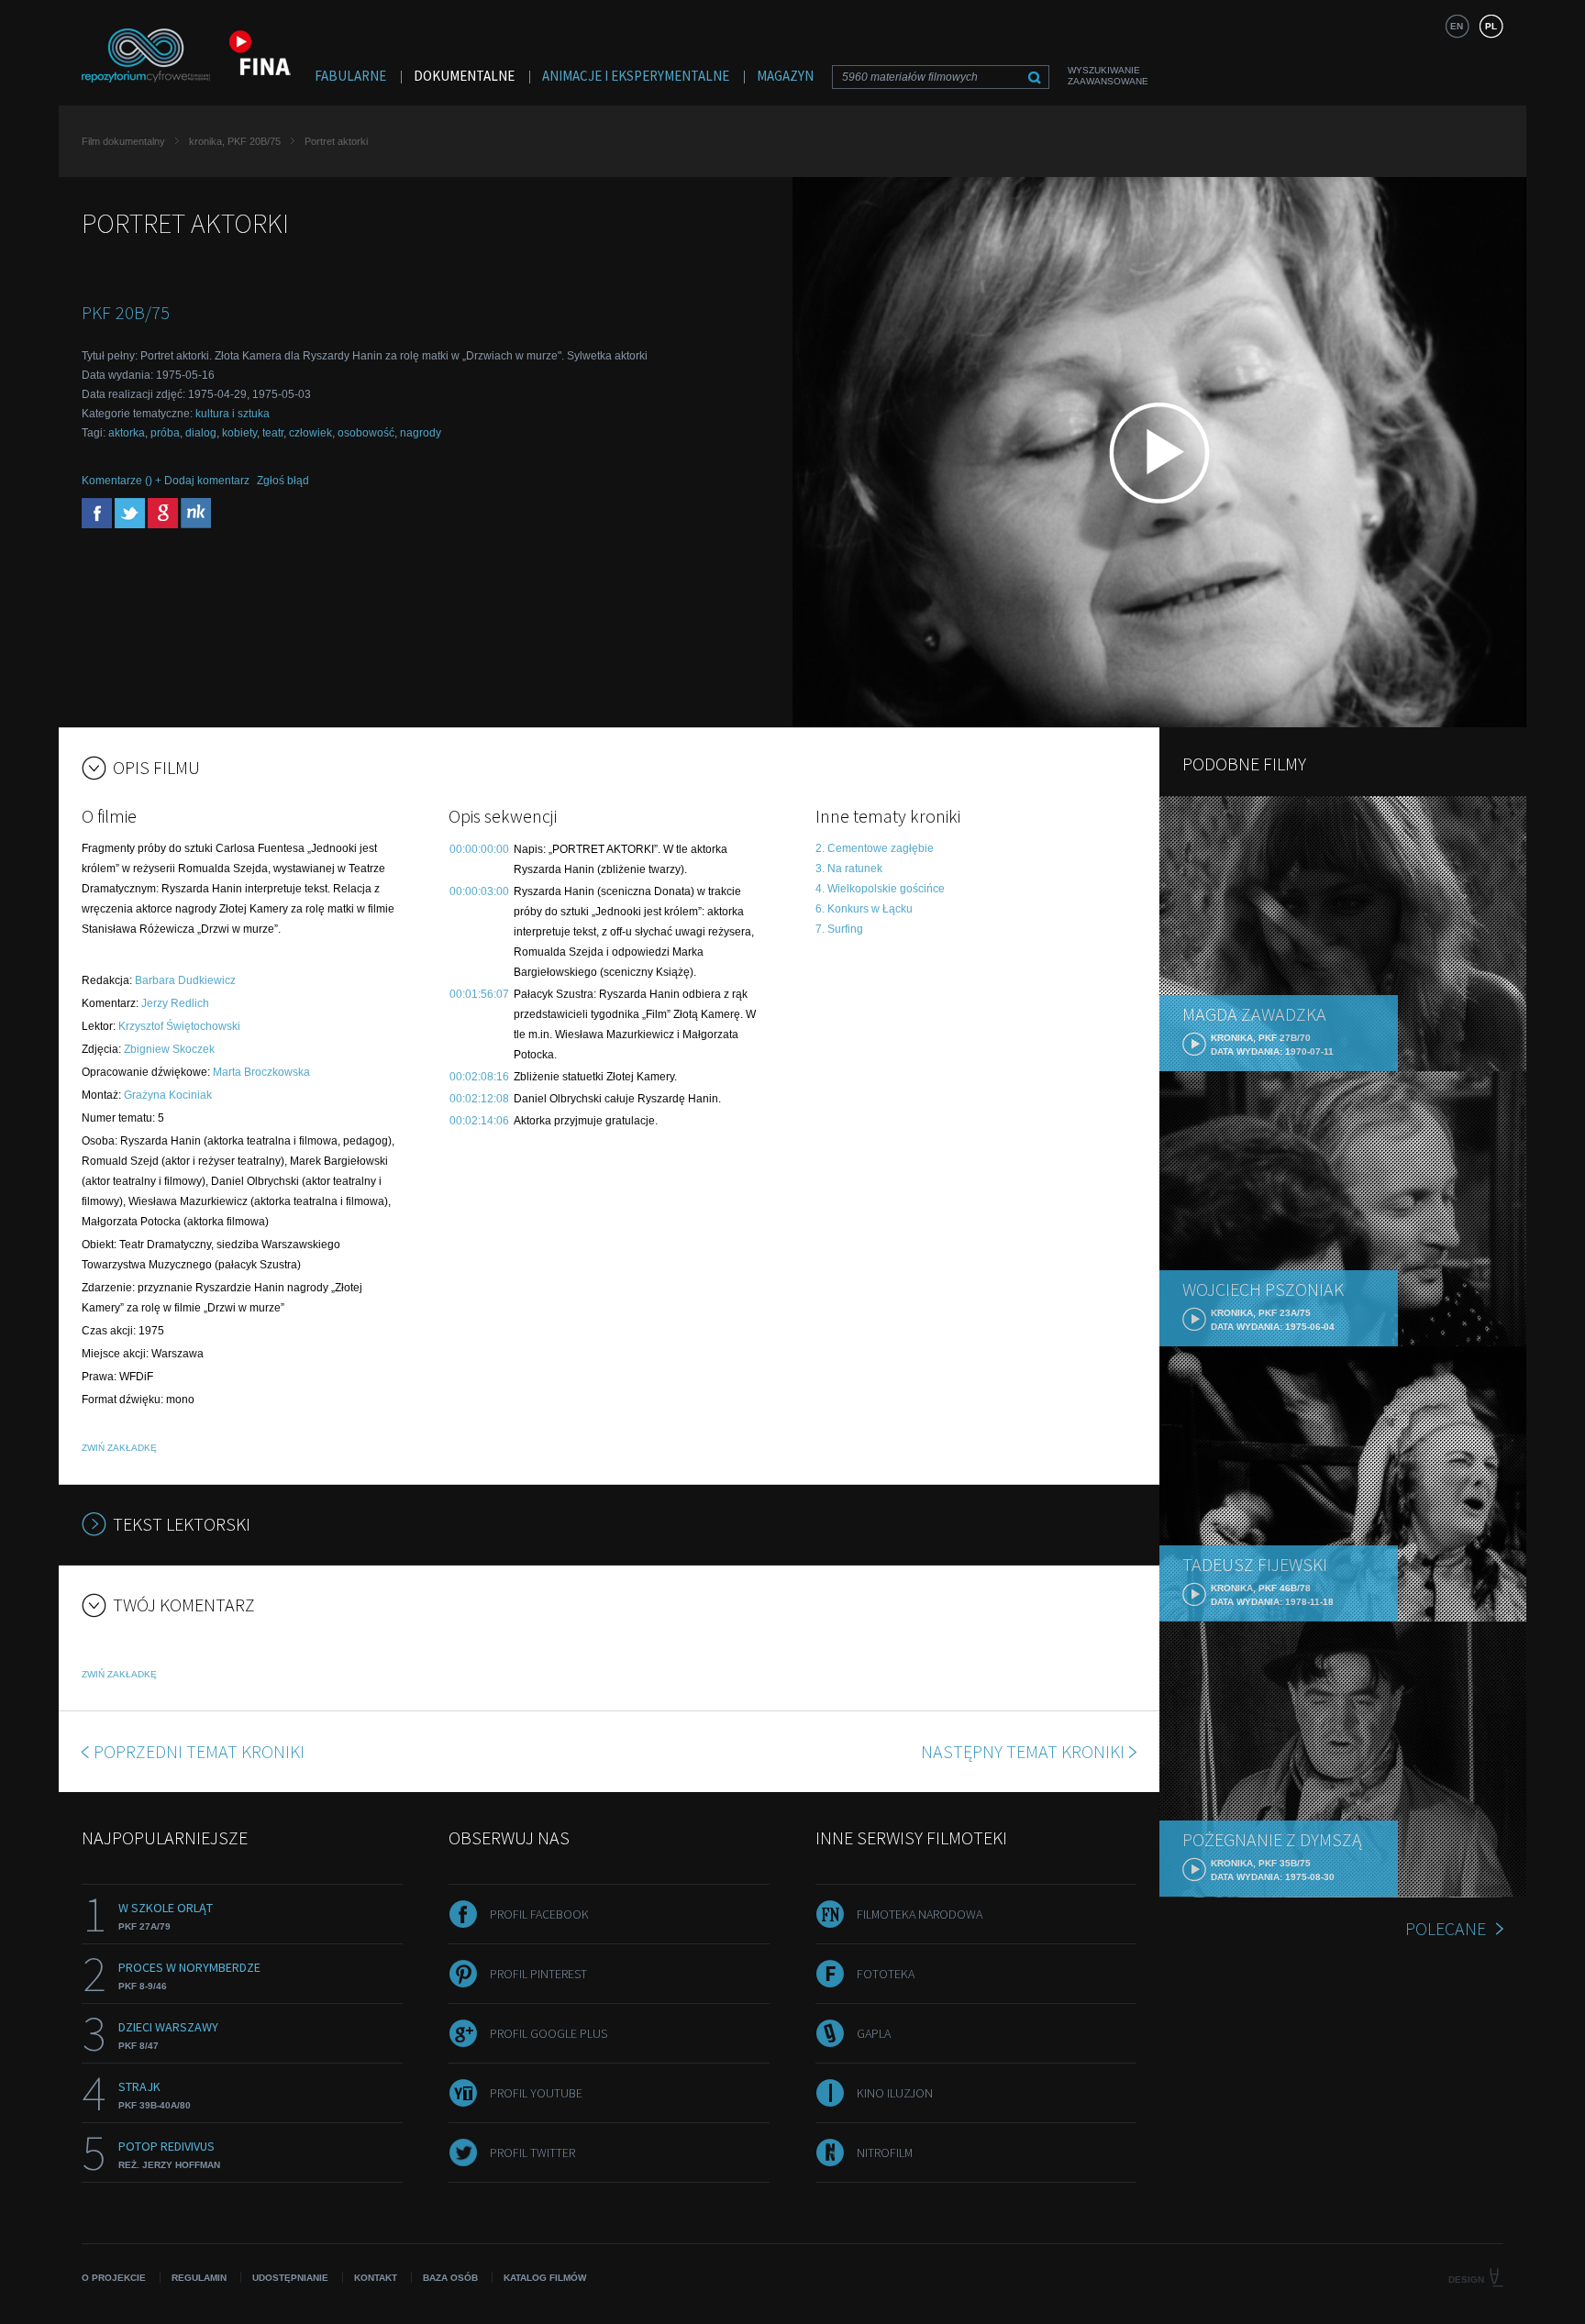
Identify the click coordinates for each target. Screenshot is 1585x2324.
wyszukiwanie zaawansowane (1108, 76)
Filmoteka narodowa (920, 1914)
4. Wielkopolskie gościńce (880, 889)
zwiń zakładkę (119, 1448)
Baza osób (450, 2278)
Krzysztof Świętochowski (179, 1026)
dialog (201, 433)
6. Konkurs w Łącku (864, 909)
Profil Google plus (549, 2033)
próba (165, 433)
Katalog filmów (545, 2278)
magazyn (785, 76)
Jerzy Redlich (175, 1003)
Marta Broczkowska (261, 1072)
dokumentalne (464, 76)
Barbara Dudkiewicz (185, 980)
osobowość (366, 433)
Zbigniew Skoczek (169, 1049)
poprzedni (199, 1751)
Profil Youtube (536, 2093)
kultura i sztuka (233, 414)
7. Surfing (839, 929)
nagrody (421, 433)
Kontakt (376, 2278)
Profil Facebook (539, 1914)
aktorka (127, 433)
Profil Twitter (532, 2152)
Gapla (874, 2033)
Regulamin (199, 2278)
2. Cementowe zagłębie (875, 848)
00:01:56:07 (479, 994)
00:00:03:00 (479, 891)
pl (1491, 26)
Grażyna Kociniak (168, 1095)
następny (1023, 1751)
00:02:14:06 (479, 1121)
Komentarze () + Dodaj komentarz (166, 481)
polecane (1446, 1928)
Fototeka (886, 1974)
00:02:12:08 (479, 1099)
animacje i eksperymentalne (636, 76)
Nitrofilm (885, 2152)
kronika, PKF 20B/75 (235, 141)
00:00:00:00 (479, 849)
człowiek (310, 433)
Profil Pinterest (538, 1974)
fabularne (350, 76)
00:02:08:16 (479, 1077)
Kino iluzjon (895, 2093)
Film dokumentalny (123, 141)
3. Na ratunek (849, 869)
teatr (273, 433)
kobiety (239, 433)
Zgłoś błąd (283, 481)
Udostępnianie (290, 2278)
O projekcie (114, 2278)
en (1457, 26)
